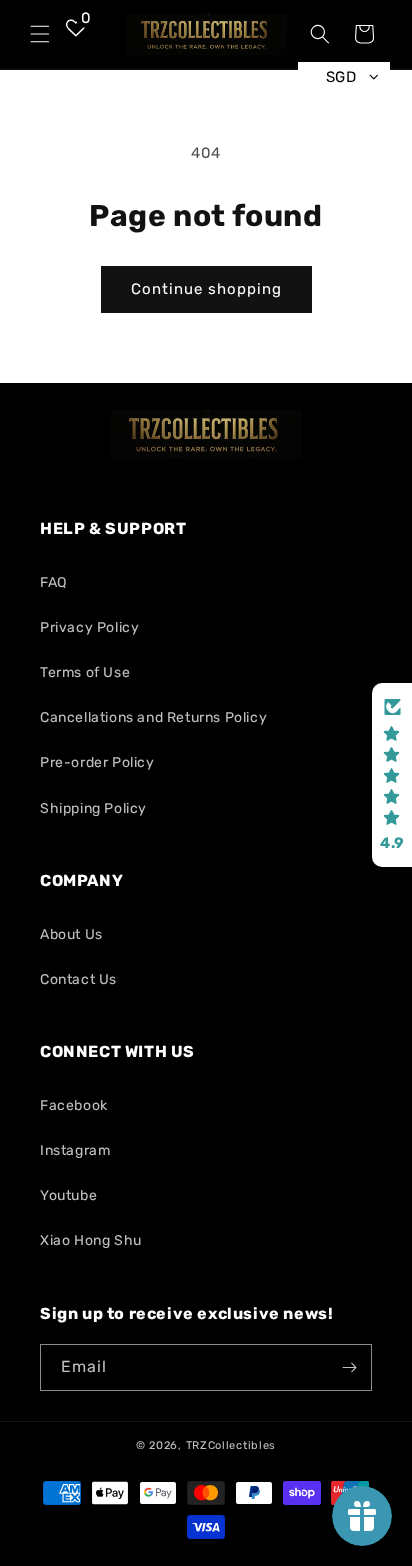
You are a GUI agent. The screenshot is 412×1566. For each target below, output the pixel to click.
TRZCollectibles (231, 1445)
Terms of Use (85, 672)
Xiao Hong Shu (91, 1240)
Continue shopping (206, 289)
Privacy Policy (89, 627)
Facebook (74, 1105)
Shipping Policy (93, 808)
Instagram (75, 1150)
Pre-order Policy (97, 762)
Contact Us (78, 979)
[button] (40, 34)
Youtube (68, 1195)
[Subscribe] (349, 1367)
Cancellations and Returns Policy (153, 717)
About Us (71, 934)
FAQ (53, 582)
